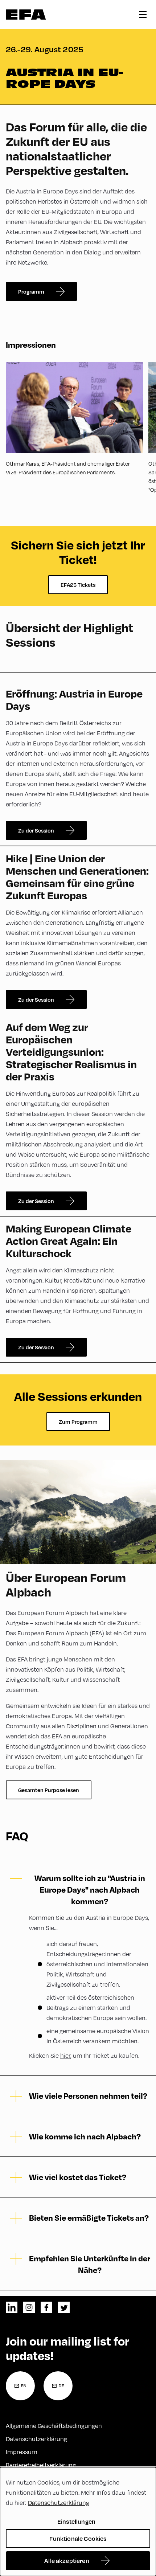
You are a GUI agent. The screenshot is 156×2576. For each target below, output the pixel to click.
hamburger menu (143, 15)
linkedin (12, 2307)
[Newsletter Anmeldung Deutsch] (58, 2386)
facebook (46, 2307)
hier (65, 2055)
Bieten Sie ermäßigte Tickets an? (89, 2217)
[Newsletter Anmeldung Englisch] (20, 2386)
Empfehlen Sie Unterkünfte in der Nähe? (90, 2264)
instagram (29, 2307)
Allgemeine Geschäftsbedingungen (54, 2426)
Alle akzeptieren (67, 2561)
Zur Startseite (26, 15)
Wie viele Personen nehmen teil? (88, 2095)
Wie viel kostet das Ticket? (78, 2177)
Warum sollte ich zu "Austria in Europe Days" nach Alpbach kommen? (90, 1889)
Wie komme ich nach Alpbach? (85, 2136)
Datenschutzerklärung (36, 2439)
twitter (64, 2307)
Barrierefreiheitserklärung (41, 2465)
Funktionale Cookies (78, 2538)
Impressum (22, 2452)
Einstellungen (76, 2521)
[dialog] (78, 2522)
